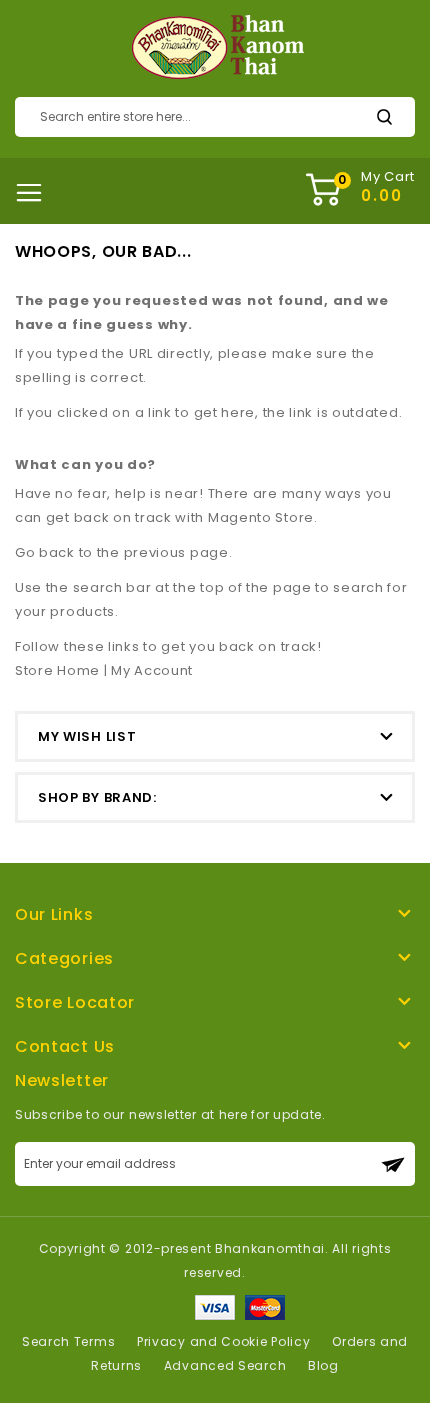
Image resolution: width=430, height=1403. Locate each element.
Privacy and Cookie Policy (224, 1341)
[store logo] (215, 48)
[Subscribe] (393, 1164)
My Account (152, 670)
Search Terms (68, 1341)
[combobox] (215, 117)
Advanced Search (225, 1365)
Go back (45, 552)
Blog (323, 1365)
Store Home (57, 670)
